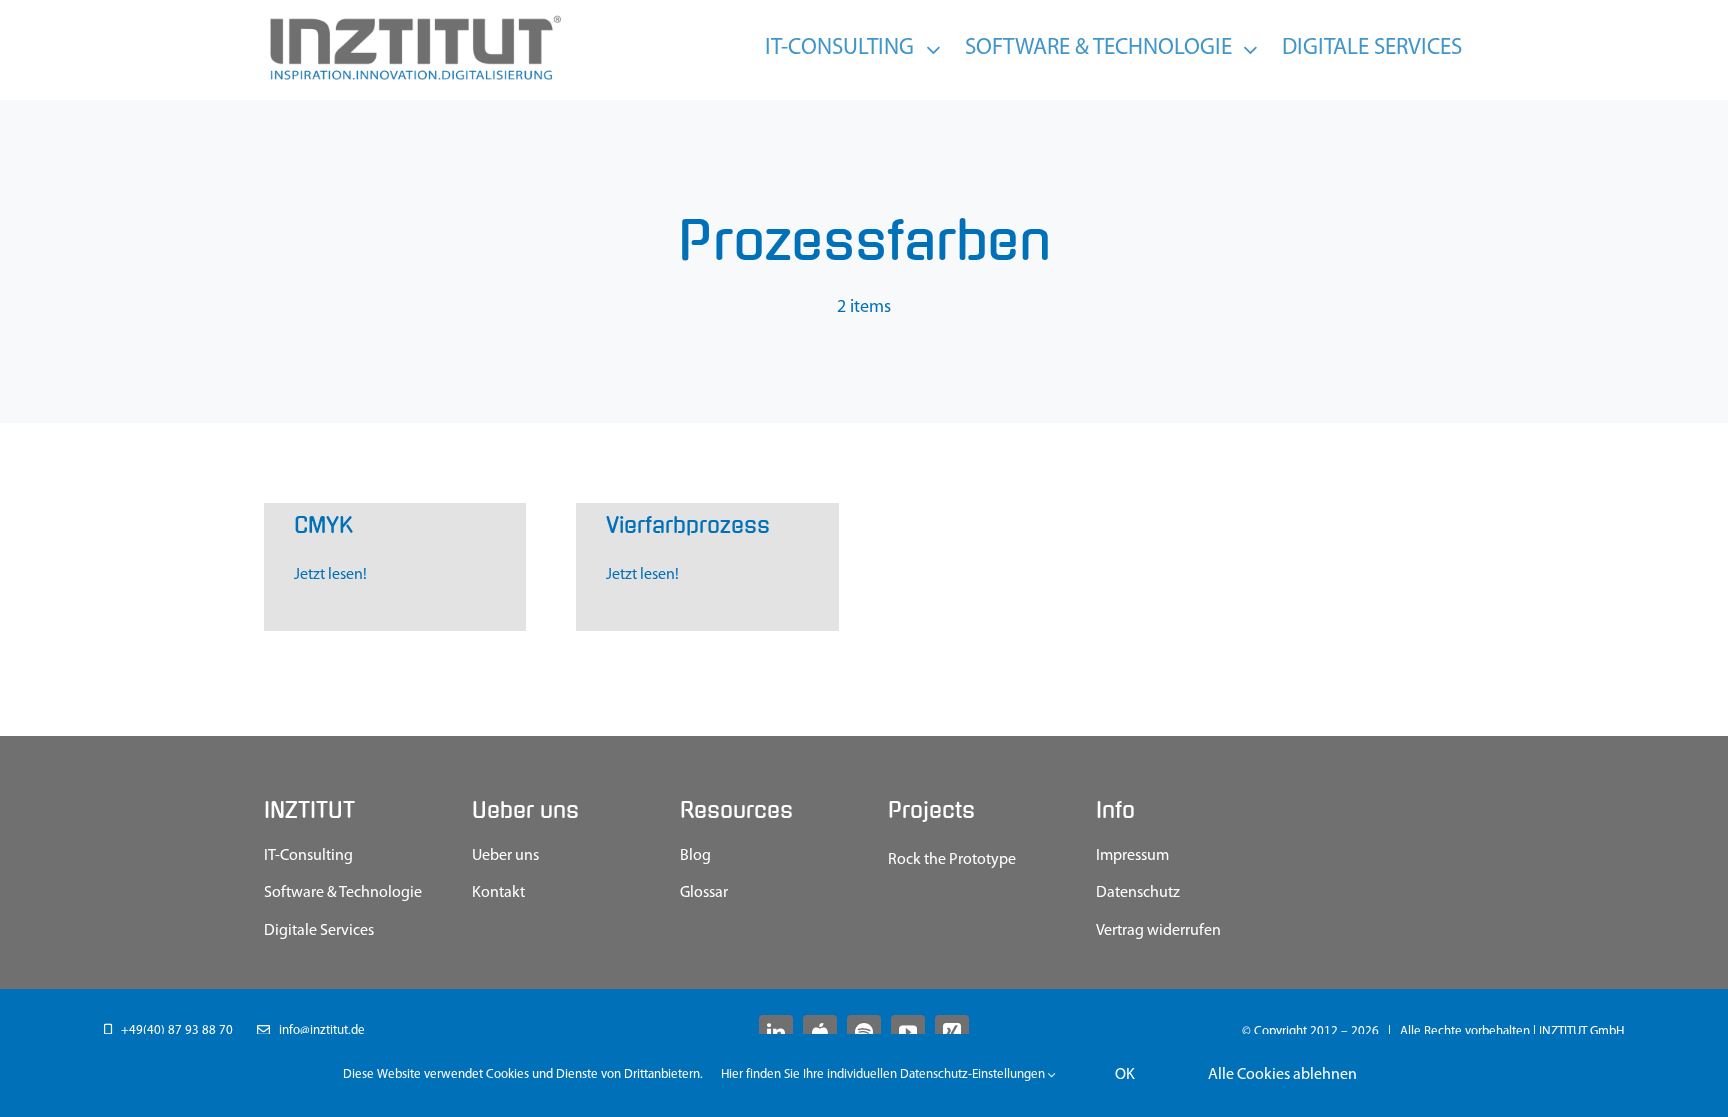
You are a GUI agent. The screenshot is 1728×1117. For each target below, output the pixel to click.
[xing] (952, 1032)
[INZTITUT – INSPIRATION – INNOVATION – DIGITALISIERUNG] (414, 20)
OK (1125, 1075)
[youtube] (908, 1032)
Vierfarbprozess (688, 525)
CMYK (323, 525)
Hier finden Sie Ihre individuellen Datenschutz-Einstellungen (884, 1074)
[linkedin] (776, 1032)
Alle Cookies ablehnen (1282, 1075)
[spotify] (864, 1032)
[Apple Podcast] (820, 1032)
